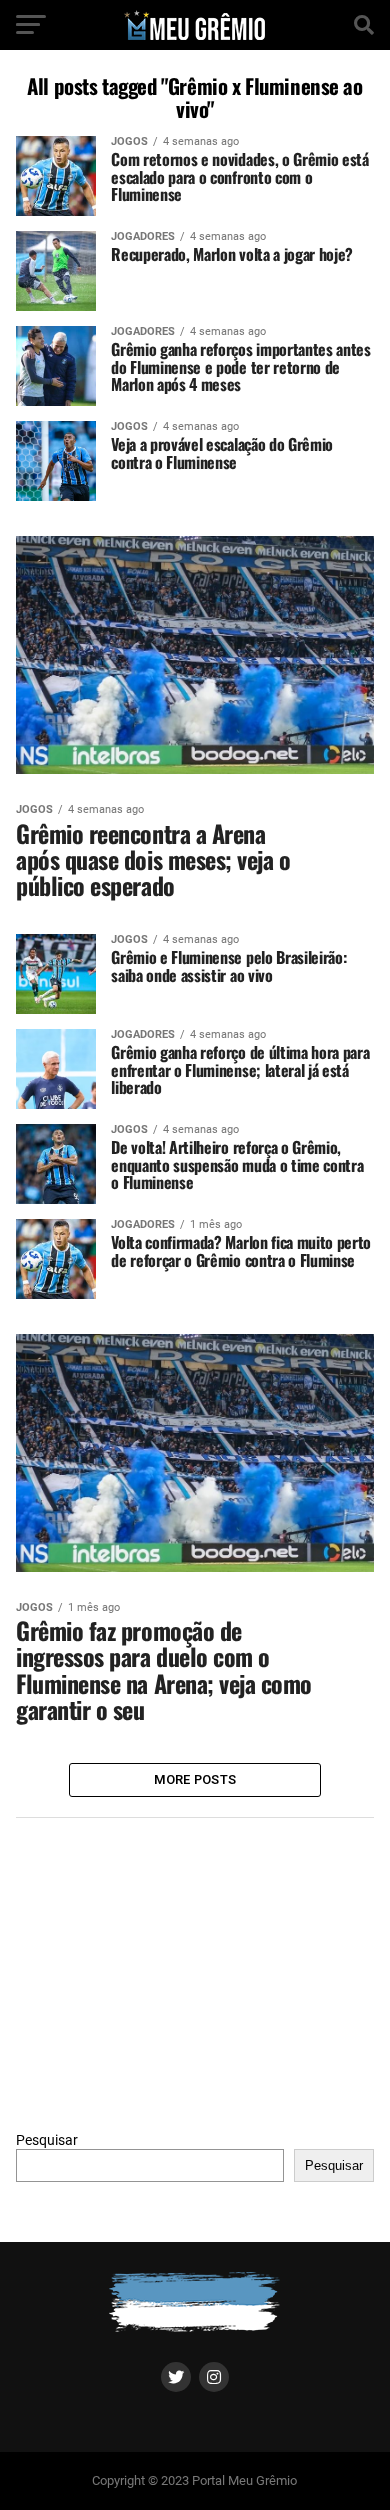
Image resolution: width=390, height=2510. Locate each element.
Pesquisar (47, 2140)
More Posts (195, 1779)
